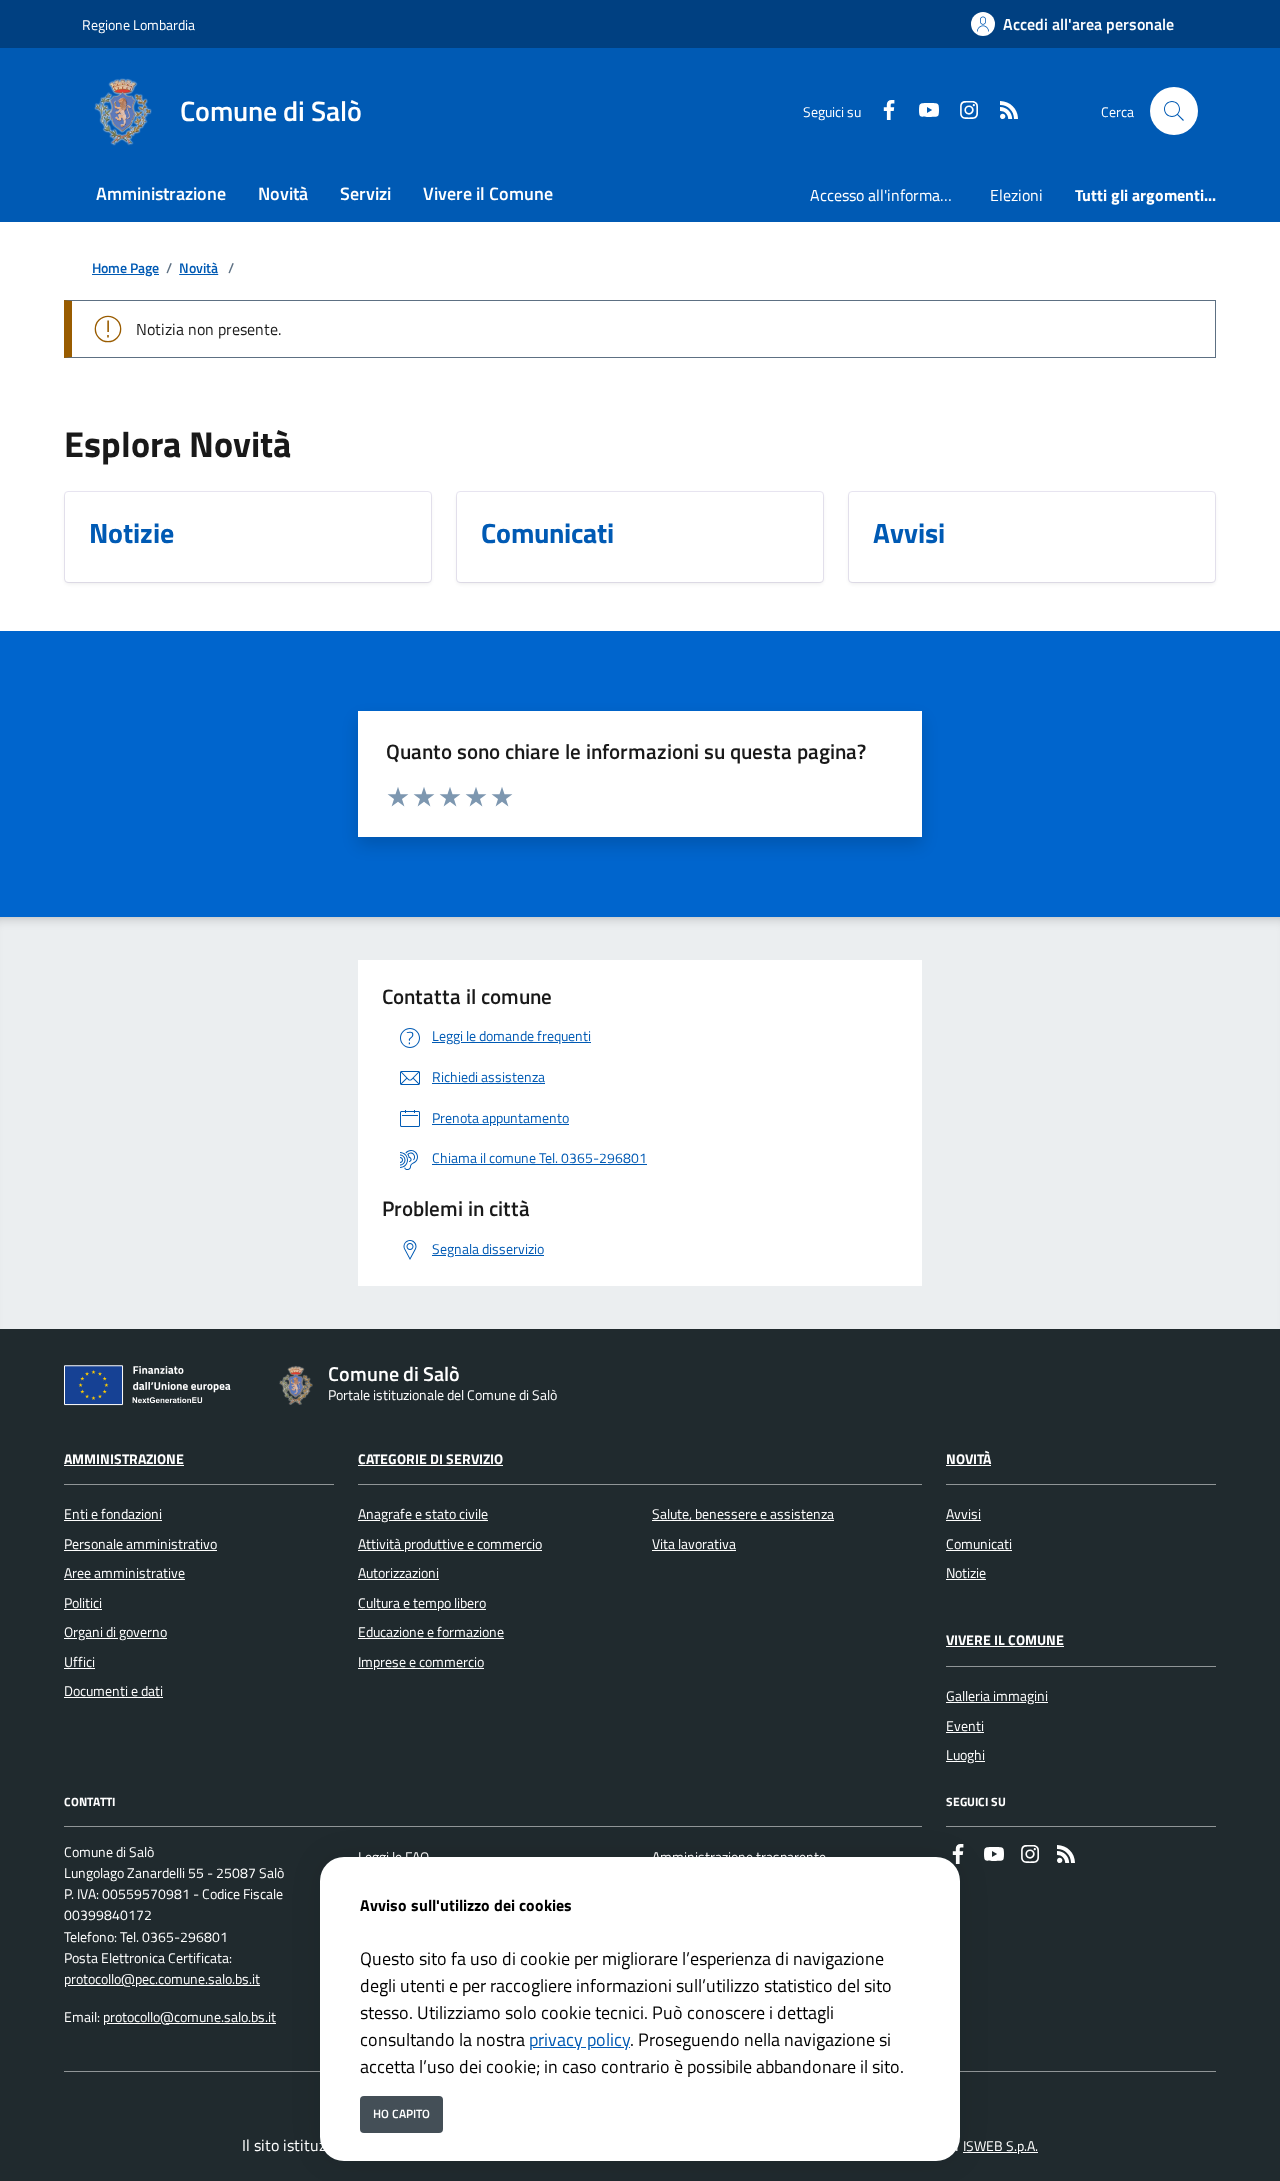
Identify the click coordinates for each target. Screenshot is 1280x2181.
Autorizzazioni (398, 1573)
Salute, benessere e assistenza (743, 1514)
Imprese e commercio (421, 1662)
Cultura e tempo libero (422, 1603)
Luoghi (965, 1755)
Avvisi (963, 1514)
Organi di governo (115, 1632)
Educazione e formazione (431, 1632)
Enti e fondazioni (113, 1514)
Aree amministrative (124, 1573)
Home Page (125, 268)
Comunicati (979, 1544)
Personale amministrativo (140, 1544)
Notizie (966, 1573)
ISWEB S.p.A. (1000, 2146)
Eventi (965, 1726)
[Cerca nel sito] (1174, 111)
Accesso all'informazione (892, 195)
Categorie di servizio (430, 1459)
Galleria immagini (997, 1696)
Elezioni (1016, 195)
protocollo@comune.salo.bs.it (189, 2017)
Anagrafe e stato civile (423, 1514)
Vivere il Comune (1005, 1640)
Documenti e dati (113, 1691)
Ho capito (401, 2113)
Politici (83, 1603)
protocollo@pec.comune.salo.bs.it (162, 1979)
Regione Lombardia (138, 24)
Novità (198, 268)
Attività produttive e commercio (450, 1544)
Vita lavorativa (694, 1544)
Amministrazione (124, 1459)
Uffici (79, 1662)
